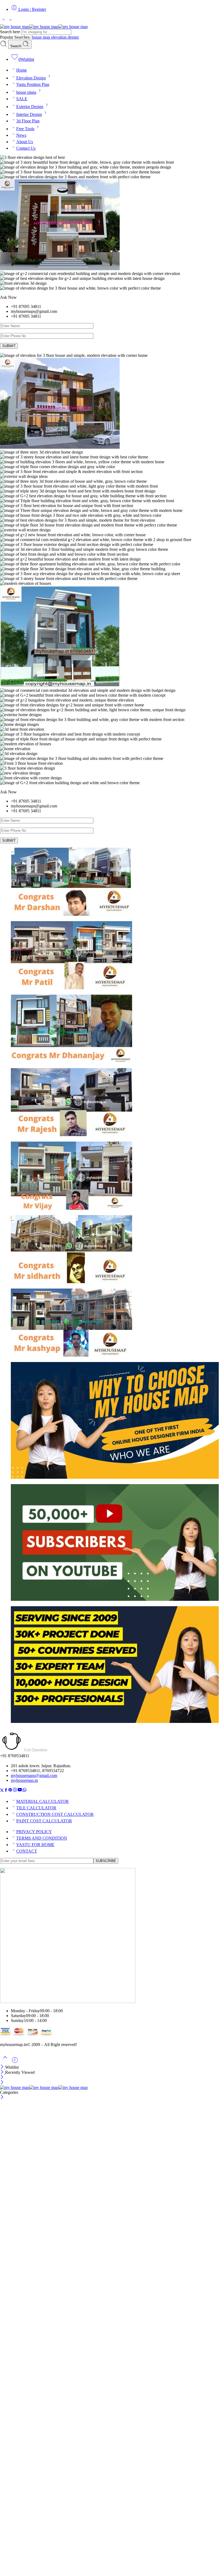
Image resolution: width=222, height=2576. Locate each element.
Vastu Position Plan (33, 84)
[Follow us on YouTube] (20, 1791)
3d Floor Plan (28, 121)
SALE (22, 99)
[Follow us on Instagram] (15, 1791)
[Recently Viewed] (15, 2062)
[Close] (3, 2067)
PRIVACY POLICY (34, 1832)
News (21, 135)
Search (16, 46)
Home (22, 70)
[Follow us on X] (2, 1791)
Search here (11, 32)
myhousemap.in (24, 1780)
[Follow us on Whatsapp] (25, 1791)
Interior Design (29, 114)
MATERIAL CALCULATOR (43, 1801)
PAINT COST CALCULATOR (44, 1821)
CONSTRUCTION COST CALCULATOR (55, 1814)
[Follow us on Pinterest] (10, 1791)
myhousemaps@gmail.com (34, 1775)
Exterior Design (30, 107)
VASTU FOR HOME (35, 1845)
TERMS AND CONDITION (42, 1838)
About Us (25, 142)
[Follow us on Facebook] (6, 1791)
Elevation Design (31, 78)
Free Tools (25, 129)
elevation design (65, 37)
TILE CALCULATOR (36, 1808)
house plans (26, 92)
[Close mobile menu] (2, 2083)
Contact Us (26, 148)
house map (41, 37)
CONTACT (27, 1851)
